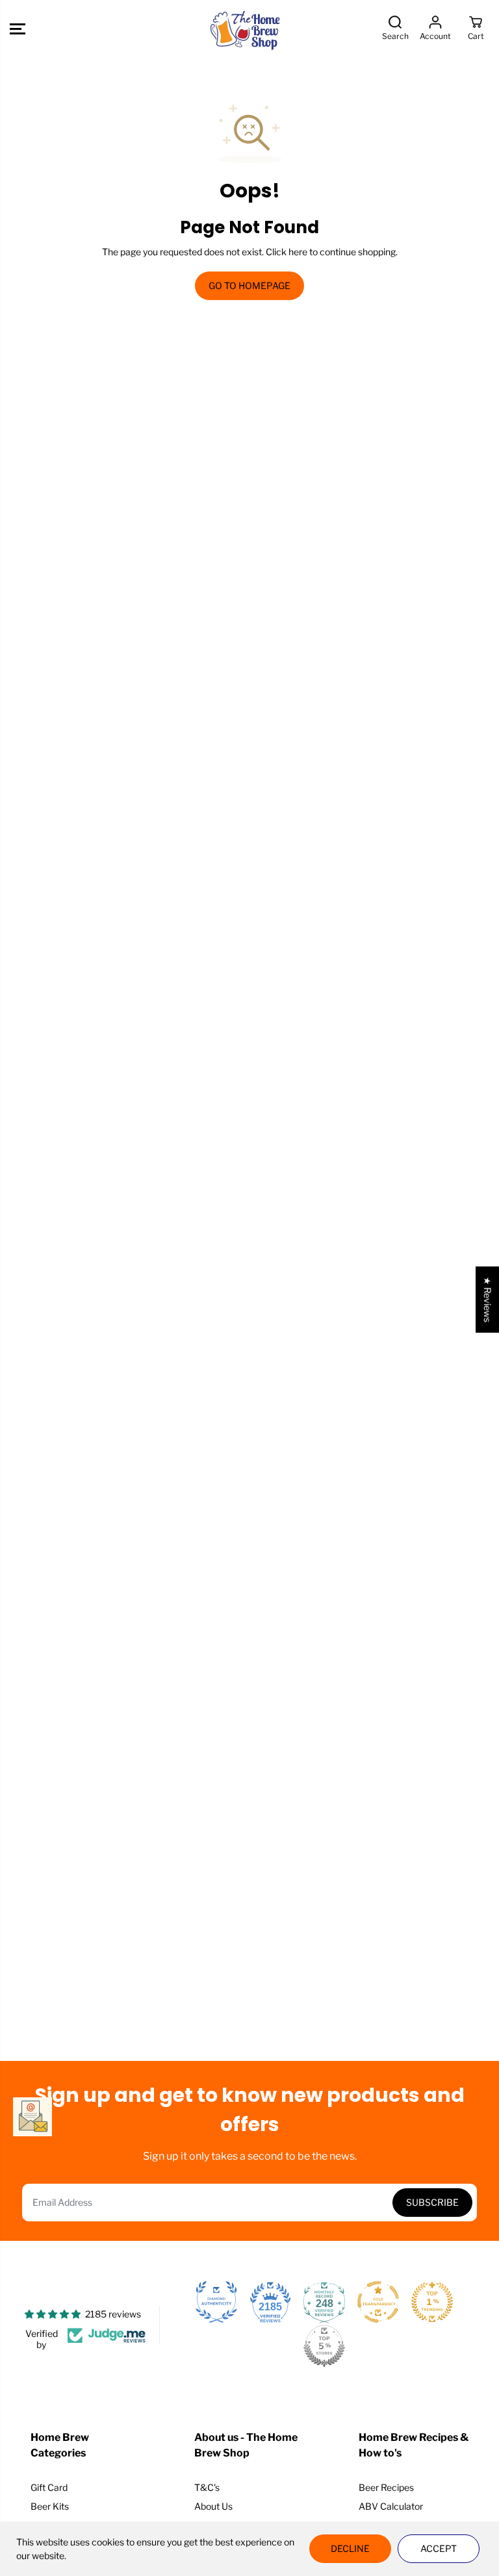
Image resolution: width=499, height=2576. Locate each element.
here (298, 252)
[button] (18, 29)
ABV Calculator (391, 2506)
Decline (350, 2548)
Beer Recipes (386, 2487)
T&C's (207, 2487)
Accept (439, 2548)
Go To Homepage (249, 285)
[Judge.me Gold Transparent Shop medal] (378, 2302)
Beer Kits (50, 2506)
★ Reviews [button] (488, 1300)
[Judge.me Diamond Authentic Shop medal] (216, 2302)
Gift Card (49, 2487)
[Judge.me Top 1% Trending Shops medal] (432, 2302)
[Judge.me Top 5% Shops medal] (324, 2346)
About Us (213, 2506)
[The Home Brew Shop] (246, 29)
